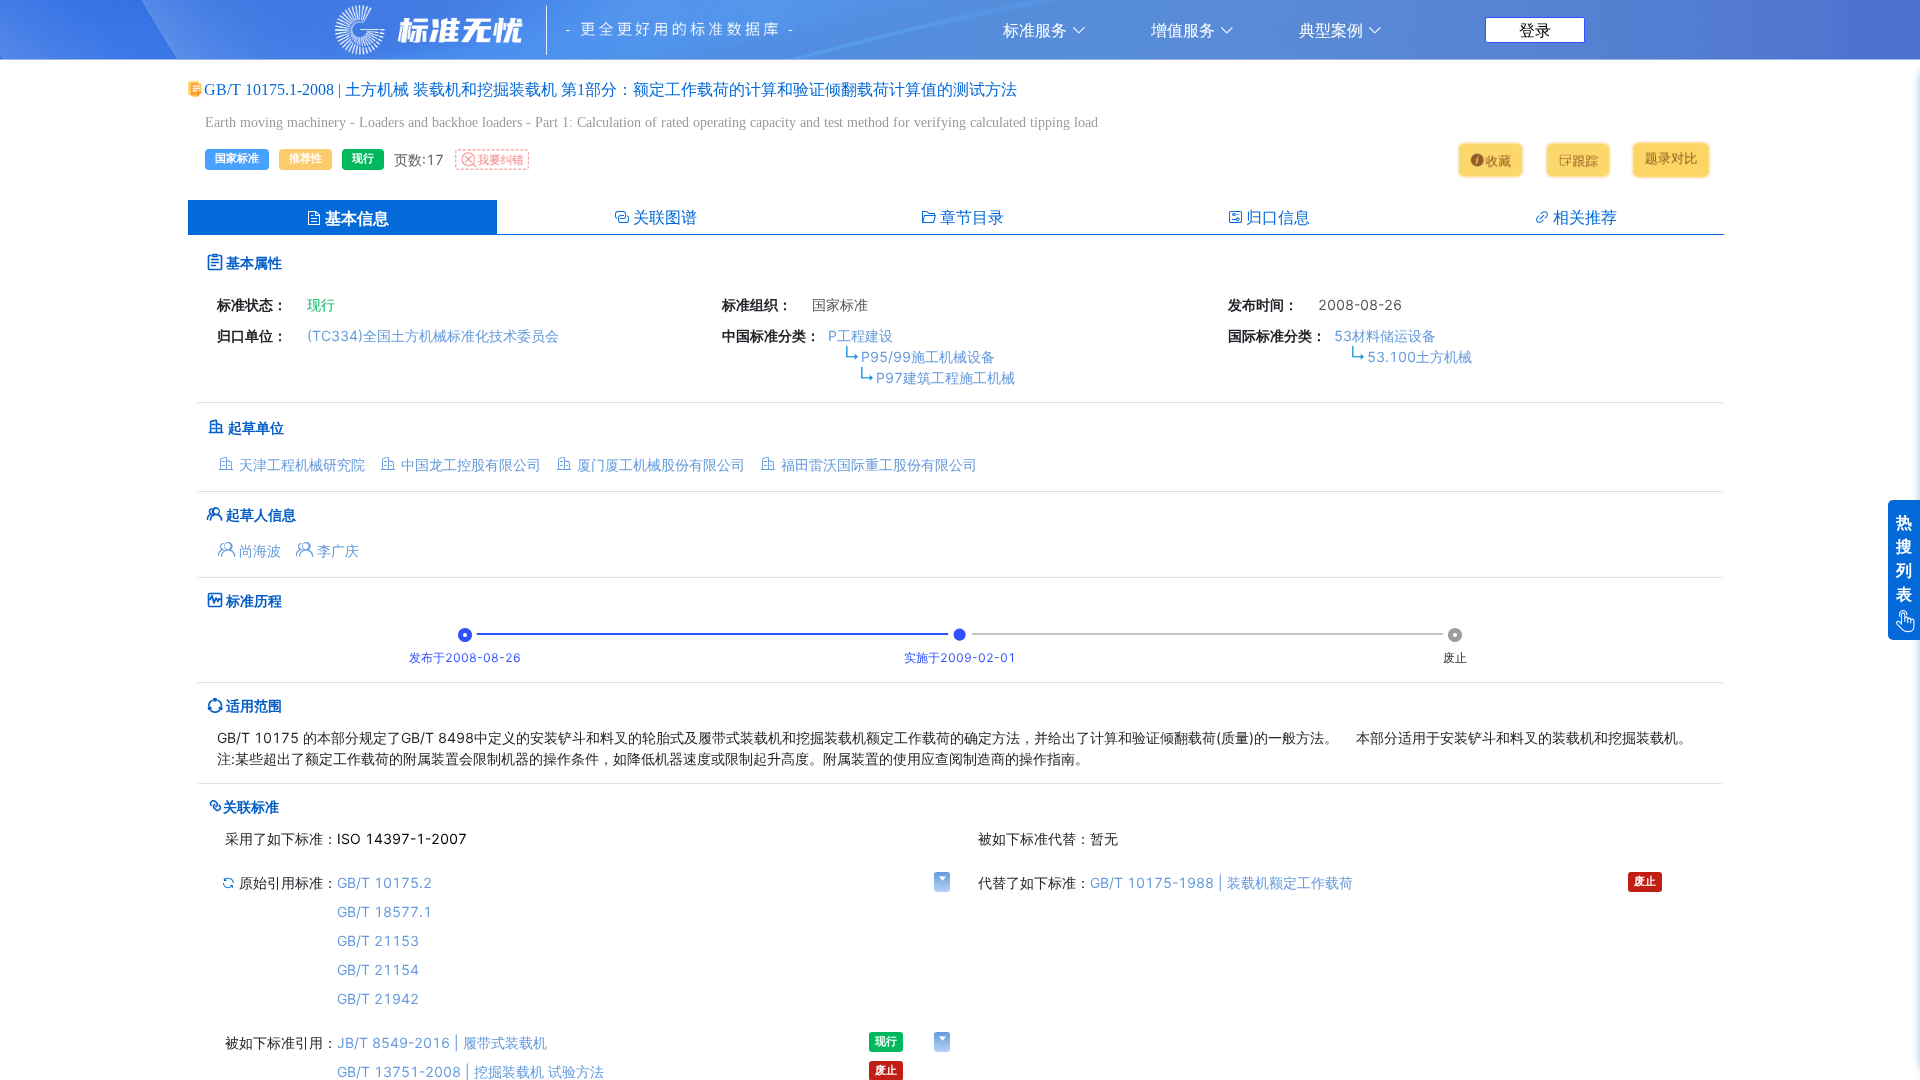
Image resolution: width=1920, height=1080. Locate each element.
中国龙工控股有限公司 (471, 464)
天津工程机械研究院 (302, 464)
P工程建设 (860, 335)
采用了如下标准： (281, 838)
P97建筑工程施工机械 (945, 377)
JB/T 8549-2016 (442, 1042)
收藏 (1497, 161)
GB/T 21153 (378, 940)
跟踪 (1586, 161)
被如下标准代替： (1034, 838)
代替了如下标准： (1034, 882)
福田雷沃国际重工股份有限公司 (879, 464)
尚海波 (260, 550)
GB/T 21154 (378, 969)
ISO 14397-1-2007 (402, 838)
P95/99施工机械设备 (928, 356)
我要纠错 (501, 159)
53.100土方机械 (1419, 356)
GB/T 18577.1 (384, 911)
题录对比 (1670, 158)
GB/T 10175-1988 (1221, 882)
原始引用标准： (286, 882)
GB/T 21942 (378, 998)
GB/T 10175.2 (384, 882)
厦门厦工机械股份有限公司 (661, 464)
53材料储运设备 (1385, 335)
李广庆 (338, 550)
